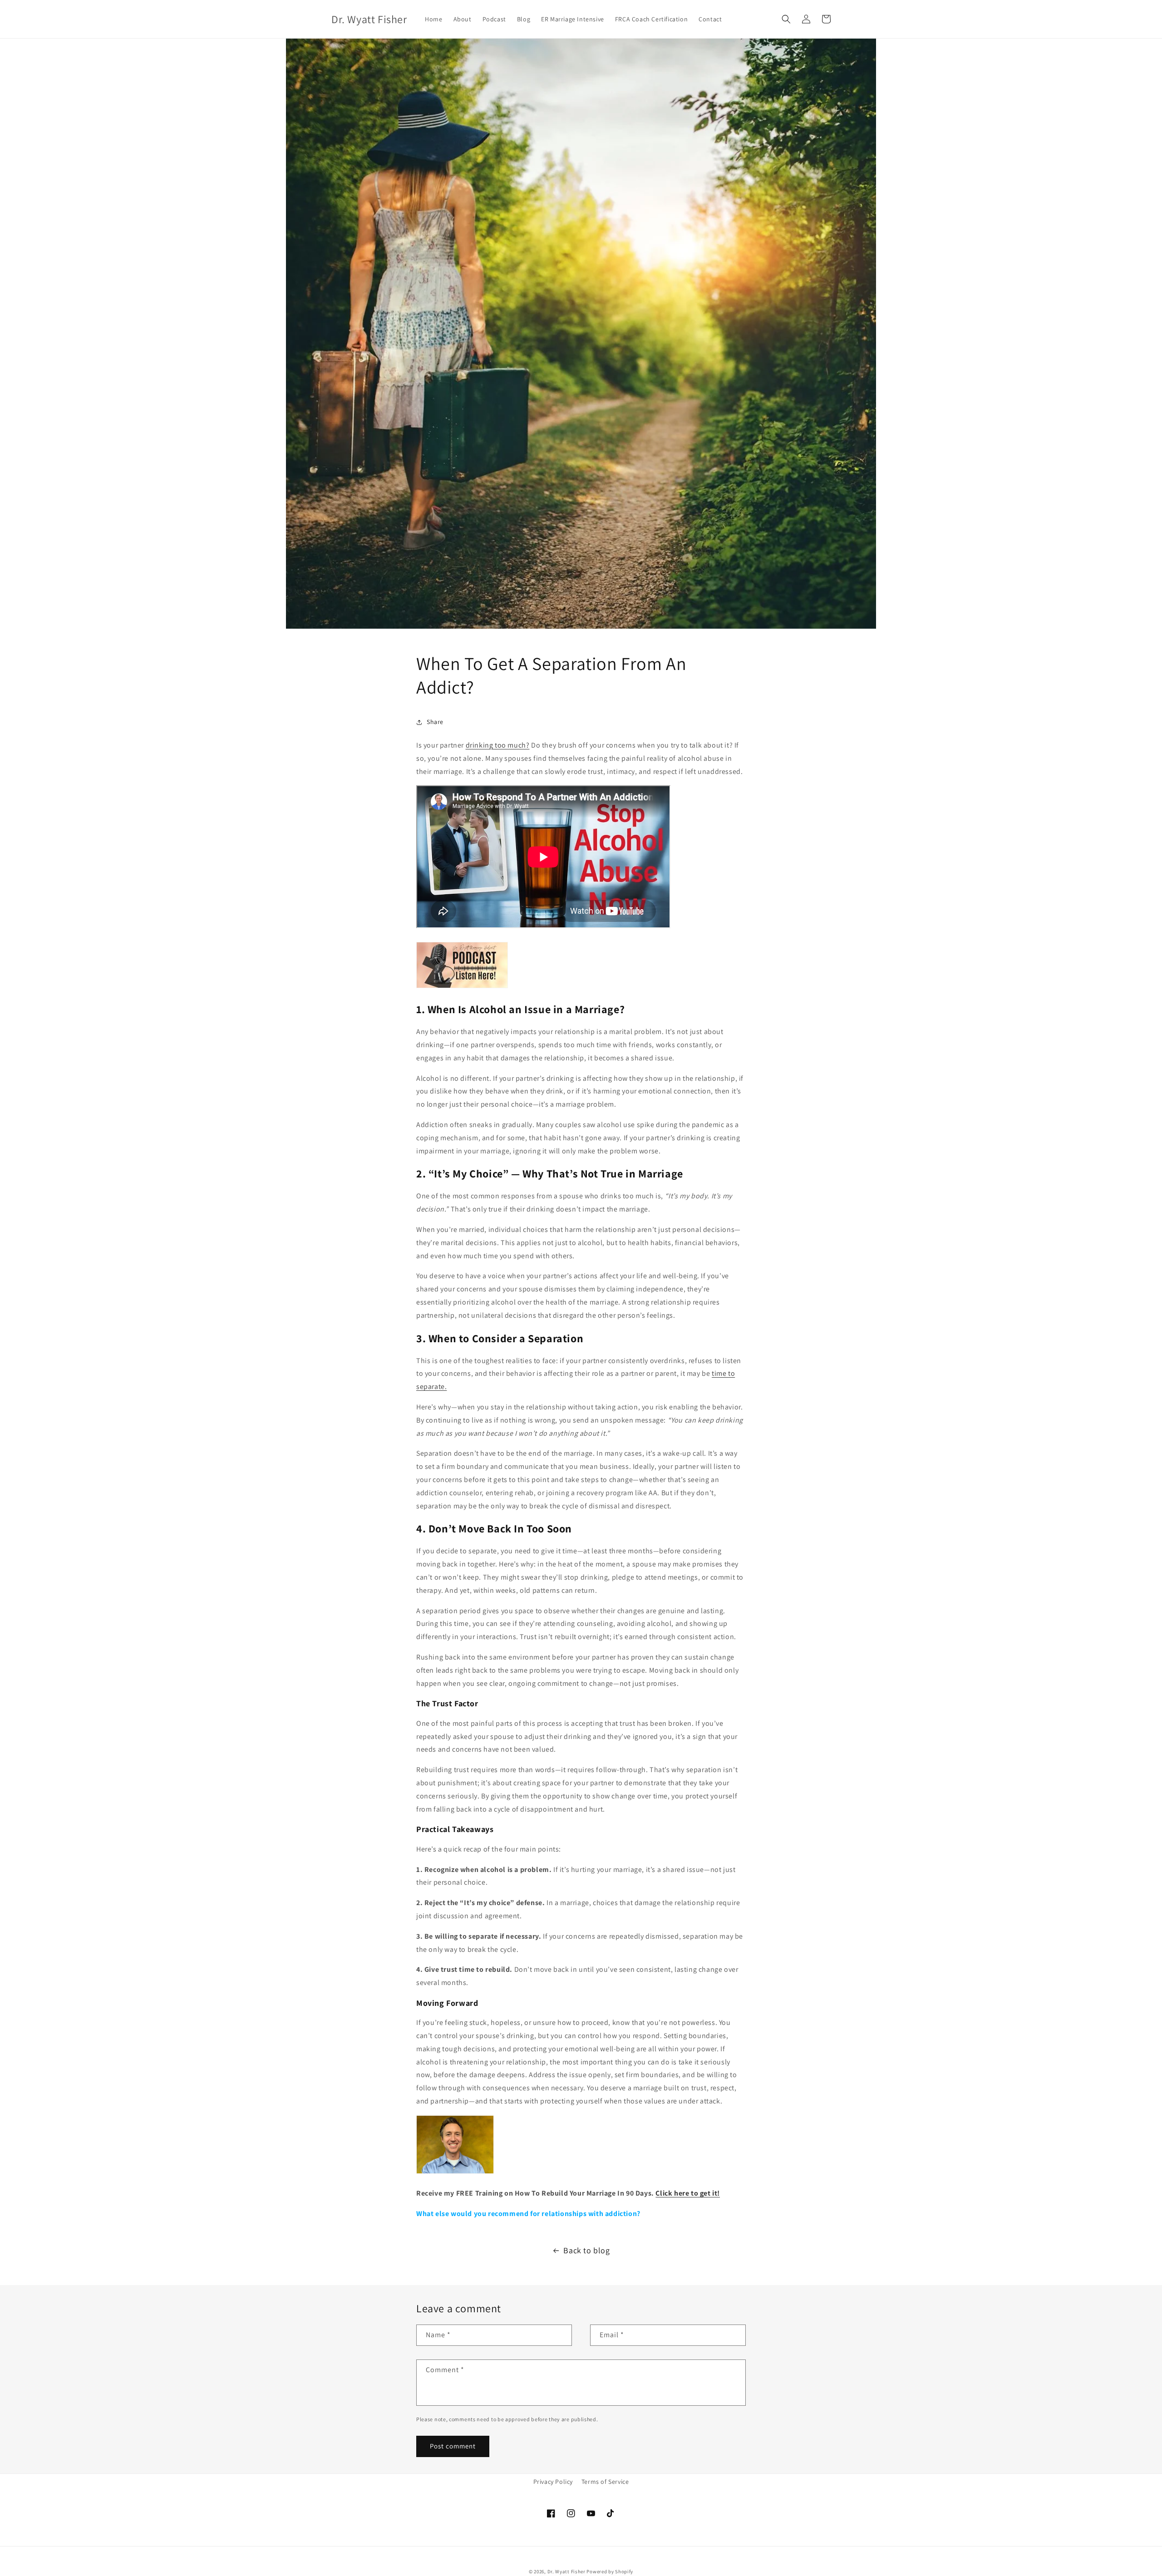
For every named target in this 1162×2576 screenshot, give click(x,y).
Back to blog (586, 2250)
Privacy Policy (553, 2482)
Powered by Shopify (610, 2571)
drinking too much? (498, 745)
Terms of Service (605, 2482)
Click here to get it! (688, 2193)
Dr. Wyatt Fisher (567, 2571)
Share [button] (435, 722)
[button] (786, 19)
